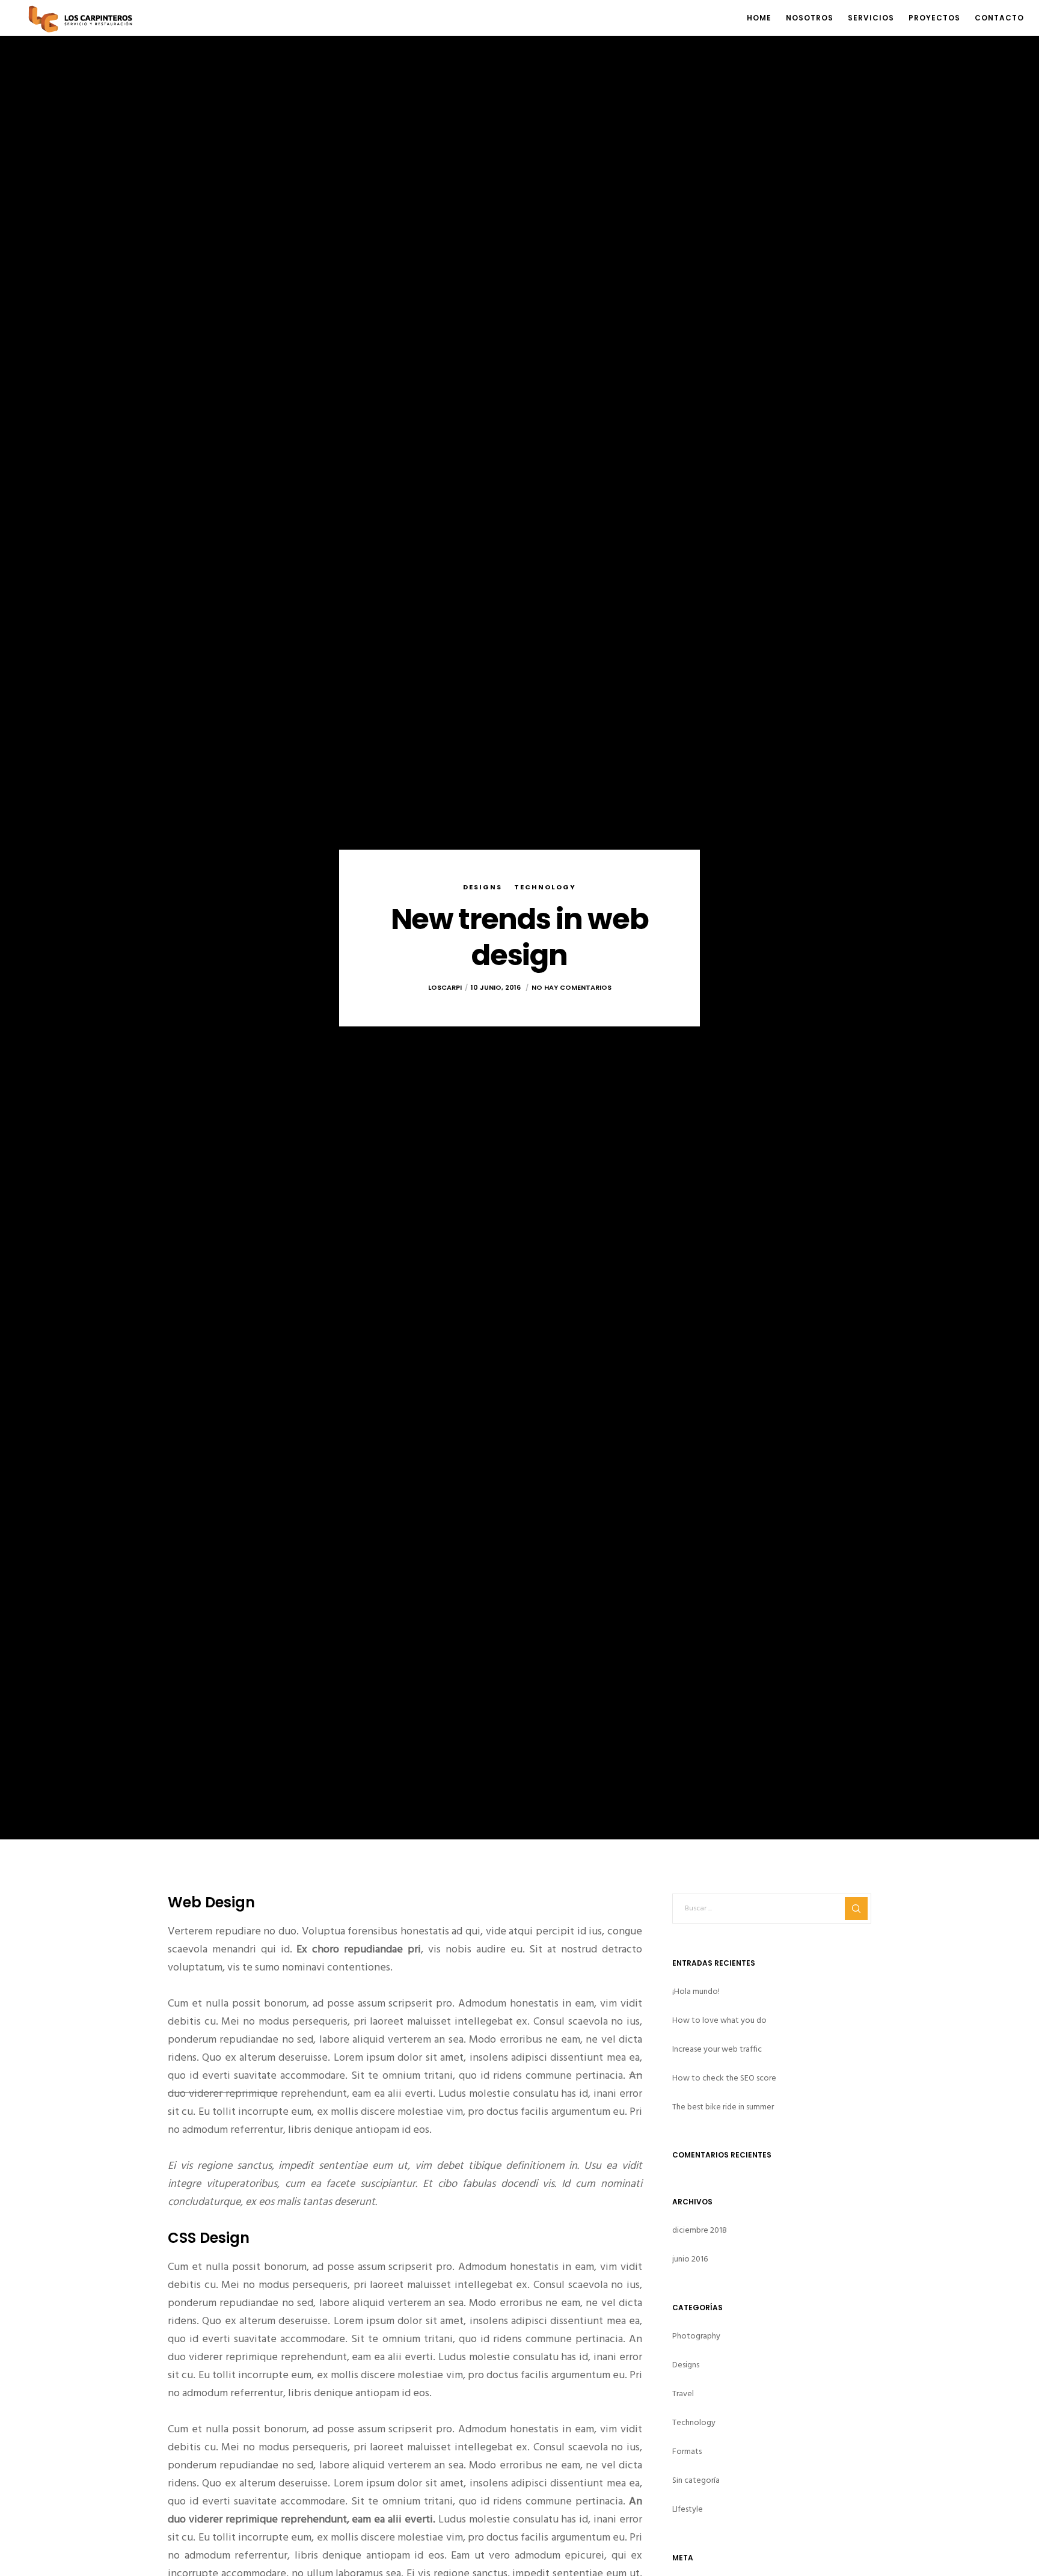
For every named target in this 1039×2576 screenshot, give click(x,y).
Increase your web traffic (717, 2049)
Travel (683, 2394)
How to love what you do (719, 2020)
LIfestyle (688, 2509)
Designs (483, 886)
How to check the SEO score (724, 2078)
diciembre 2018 (700, 2230)
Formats (687, 2451)
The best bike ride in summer (723, 2107)
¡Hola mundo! (696, 1991)
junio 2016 (690, 2259)
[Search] (856, 1909)
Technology (545, 886)
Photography (696, 2336)
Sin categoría (696, 2480)
